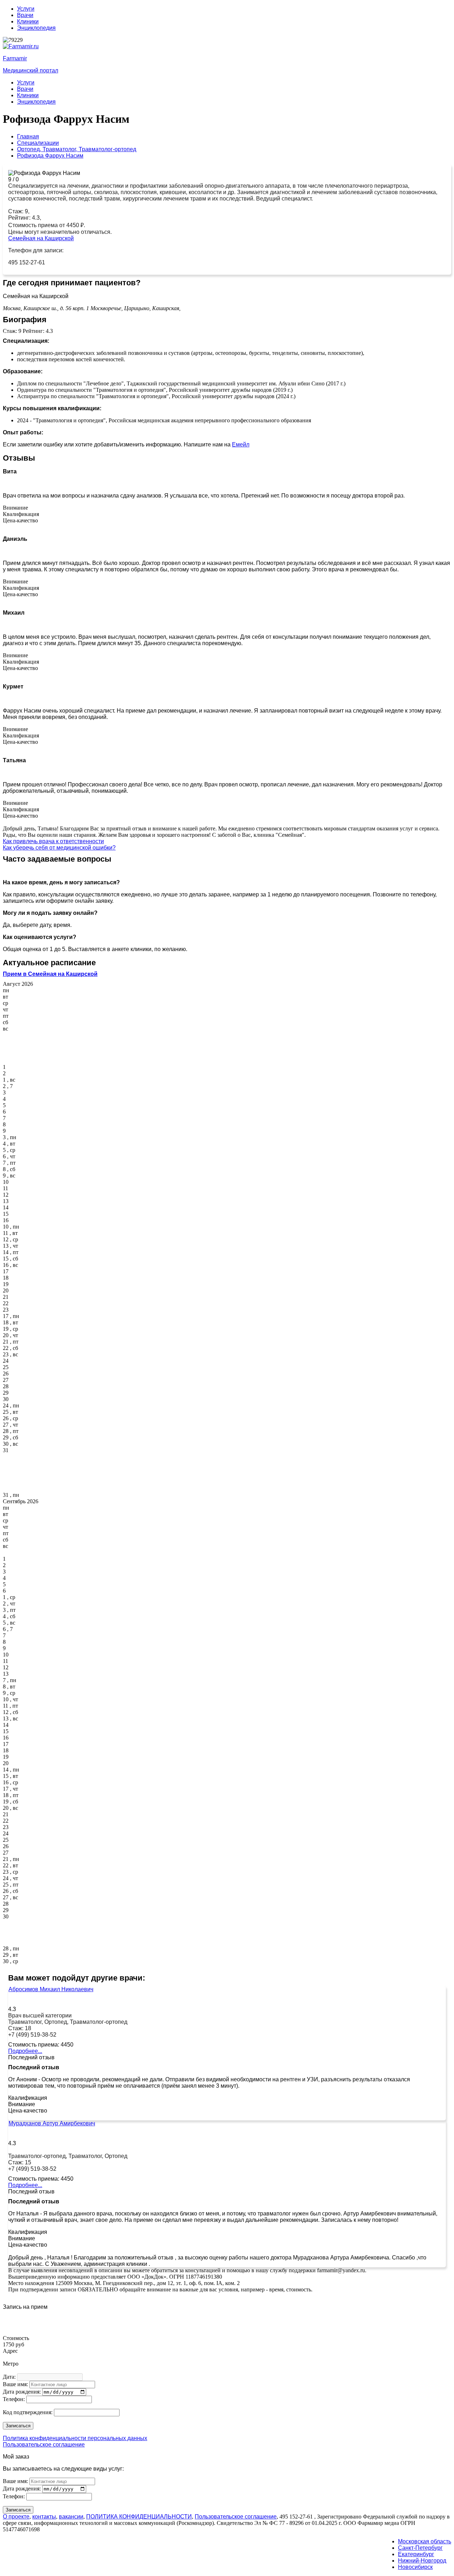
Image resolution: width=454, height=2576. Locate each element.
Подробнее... (25, 2051)
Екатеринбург (416, 2554)
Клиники (28, 21)
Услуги (26, 9)
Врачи (25, 15)
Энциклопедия (36, 28)
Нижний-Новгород (422, 2561)
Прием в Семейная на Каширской (50, 974)
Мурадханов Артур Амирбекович (52, 2123)
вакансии (71, 2517)
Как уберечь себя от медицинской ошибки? (59, 848)
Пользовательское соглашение (44, 2445)
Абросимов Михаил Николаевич (51, 1989)
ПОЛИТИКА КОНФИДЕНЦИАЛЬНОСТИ (139, 2517)
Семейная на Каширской (41, 238)
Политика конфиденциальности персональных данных (75, 2438)
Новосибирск (415, 2567)
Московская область (425, 2541)
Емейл (241, 444)
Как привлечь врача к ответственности (53, 841)
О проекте (16, 2517)
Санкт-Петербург (420, 2548)
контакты (44, 2517)
